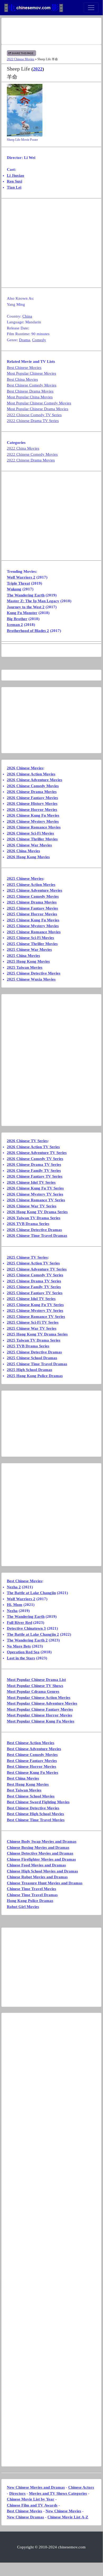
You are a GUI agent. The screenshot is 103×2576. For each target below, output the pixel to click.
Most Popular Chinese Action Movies (39, 1698)
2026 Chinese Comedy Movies (33, 786)
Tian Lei (14, 187)
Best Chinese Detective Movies (33, 1808)
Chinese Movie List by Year (31, 2499)
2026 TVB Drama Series (28, 1224)
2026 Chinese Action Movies (31, 774)
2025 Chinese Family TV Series (34, 1287)
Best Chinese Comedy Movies (32, 385)
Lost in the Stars (21, 1658)
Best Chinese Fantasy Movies (32, 1761)
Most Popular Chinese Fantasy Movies (40, 1709)
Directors (17, 2493)
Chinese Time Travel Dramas (32, 1895)
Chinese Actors (81, 2487)
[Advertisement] (51, 31)
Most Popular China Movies (30, 397)
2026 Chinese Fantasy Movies (32, 798)
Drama (24, 340)
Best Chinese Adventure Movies (34, 1749)
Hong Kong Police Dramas (30, 1901)
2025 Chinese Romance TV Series (36, 1317)
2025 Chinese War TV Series (32, 1328)
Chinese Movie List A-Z (68, 2517)
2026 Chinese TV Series (27, 1141)
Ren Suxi (14, 181)
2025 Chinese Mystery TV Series (35, 1310)
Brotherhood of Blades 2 (28, 631)
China (27, 316)
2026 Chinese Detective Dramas (34, 1230)
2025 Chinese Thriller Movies (32, 944)
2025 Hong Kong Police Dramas (35, 1376)
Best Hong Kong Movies (28, 1784)
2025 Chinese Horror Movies (32, 914)
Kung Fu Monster (22, 613)
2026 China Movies (23, 851)
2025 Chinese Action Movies (31, 885)
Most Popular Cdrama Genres (33, 1691)
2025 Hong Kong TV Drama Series (37, 1334)
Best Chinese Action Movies (31, 1743)
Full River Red (19, 1623)
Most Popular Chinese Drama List (36, 1680)
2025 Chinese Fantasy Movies (32, 908)
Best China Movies (22, 379)
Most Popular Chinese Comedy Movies (39, 403)
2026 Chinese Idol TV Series (31, 1182)
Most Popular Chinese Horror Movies (40, 1715)
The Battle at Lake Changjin (31, 1593)
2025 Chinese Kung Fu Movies (33, 920)
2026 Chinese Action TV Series (33, 1147)
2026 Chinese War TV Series (32, 1206)
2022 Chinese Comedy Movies (32, 454)
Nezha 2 (14, 1587)
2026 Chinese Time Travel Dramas (37, 1236)
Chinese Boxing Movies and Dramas (38, 1847)
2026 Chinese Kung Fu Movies (33, 815)
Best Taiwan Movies (24, 1790)
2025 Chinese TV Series (27, 1257)
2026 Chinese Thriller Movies (32, 839)
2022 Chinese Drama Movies (31, 460)
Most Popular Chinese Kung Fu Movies (41, 1721)
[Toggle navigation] (91, 8)
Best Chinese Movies (24, 368)
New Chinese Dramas (25, 2517)
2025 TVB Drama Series (28, 1346)
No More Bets (19, 1646)
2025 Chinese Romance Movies (34, 932)
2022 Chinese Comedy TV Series (34, 415)
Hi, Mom (15, 1605)
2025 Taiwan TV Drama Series (34, 1340)
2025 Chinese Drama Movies (32, 902)
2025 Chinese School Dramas (32, 1358)
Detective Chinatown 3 (26, 1628)
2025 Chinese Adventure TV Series (37, 1269)
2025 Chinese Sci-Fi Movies (30, 938)
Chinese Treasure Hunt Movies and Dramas (45, 1883)
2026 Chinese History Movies (32, 804)
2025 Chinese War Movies (29, 950)
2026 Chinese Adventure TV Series (37, 1153)
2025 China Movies (23, 956)
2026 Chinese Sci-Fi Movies (30, 833)
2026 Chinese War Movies (29, 845)
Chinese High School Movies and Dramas (42, 1871)
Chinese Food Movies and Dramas (36, 1865)
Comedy (39, 340)
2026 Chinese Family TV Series (34, 1171)
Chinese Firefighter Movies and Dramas (41, 1859)
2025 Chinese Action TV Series (33, 1263)
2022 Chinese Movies (21, 59)
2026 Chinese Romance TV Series (36, 1200)
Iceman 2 (15, 625)
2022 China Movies (23, 448)
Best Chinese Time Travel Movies (36, 1820)
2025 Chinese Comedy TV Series (35, 1275)
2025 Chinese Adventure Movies (35, 890)
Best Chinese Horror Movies (31, 1766)
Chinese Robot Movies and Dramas (37, 1877)
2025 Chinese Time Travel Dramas (37, 1364)
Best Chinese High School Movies (35, 1814)
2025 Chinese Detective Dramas (34, 1352)
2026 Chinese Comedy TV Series (35, 1159)
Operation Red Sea (23, 1652)
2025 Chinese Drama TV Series (34, 1281)
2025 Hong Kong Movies (28, 961)
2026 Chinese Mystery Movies (33, 821)
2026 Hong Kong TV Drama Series (37, 1212)
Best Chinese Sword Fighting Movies (38, 1802)
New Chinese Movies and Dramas (36, 2487)
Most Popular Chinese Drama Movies (38, 409)
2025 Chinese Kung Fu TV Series (35, 1305)
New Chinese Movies (63, 2511)
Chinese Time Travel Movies (31, 1889)
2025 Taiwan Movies (25, 967)
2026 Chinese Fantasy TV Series (35, 1176)
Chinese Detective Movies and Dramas (40, 1853)
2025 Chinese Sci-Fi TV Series (33, 1322)
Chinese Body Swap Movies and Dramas (42, 1841)
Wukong (14, 589)
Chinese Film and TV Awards (32, 2505)
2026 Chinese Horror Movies (32, 810)
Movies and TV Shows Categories (58, 2493)
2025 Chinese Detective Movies (34, 973)
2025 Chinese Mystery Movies (33, 926)
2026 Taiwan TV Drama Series (34, 1218)
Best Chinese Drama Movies (30, 391)
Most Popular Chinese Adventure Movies (42, 1703)
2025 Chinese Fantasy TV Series (35, 1293)
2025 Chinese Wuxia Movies (31, 979)
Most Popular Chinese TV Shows (35, 1686)
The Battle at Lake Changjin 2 (33, 1634)
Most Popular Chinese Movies (31, 373)
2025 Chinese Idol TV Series (31, 1299)
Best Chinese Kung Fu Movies (33, 1772)
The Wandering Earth (26, 595)
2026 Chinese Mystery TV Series (35, 1194)
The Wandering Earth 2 (27, 1640)
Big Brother (17, 619)
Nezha (12, 1611)
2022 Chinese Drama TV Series (33, 421)
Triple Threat (18, 583)
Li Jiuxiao (16, 175)
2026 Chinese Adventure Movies (35, 780)
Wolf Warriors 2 (21, 577)
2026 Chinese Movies (25, 768)
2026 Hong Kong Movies (28, 857)
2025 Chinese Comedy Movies (33, 896)
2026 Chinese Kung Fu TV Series (35, 1188)
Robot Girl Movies (23, 1907)
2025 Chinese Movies (25, 878)
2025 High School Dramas (30, 1370)
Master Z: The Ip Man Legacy (33, 601)
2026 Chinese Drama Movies (32, 792)
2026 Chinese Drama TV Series (34, 1164)
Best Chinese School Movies (31, 1796)
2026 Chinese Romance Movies (34, 827)
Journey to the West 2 (26, 607)
